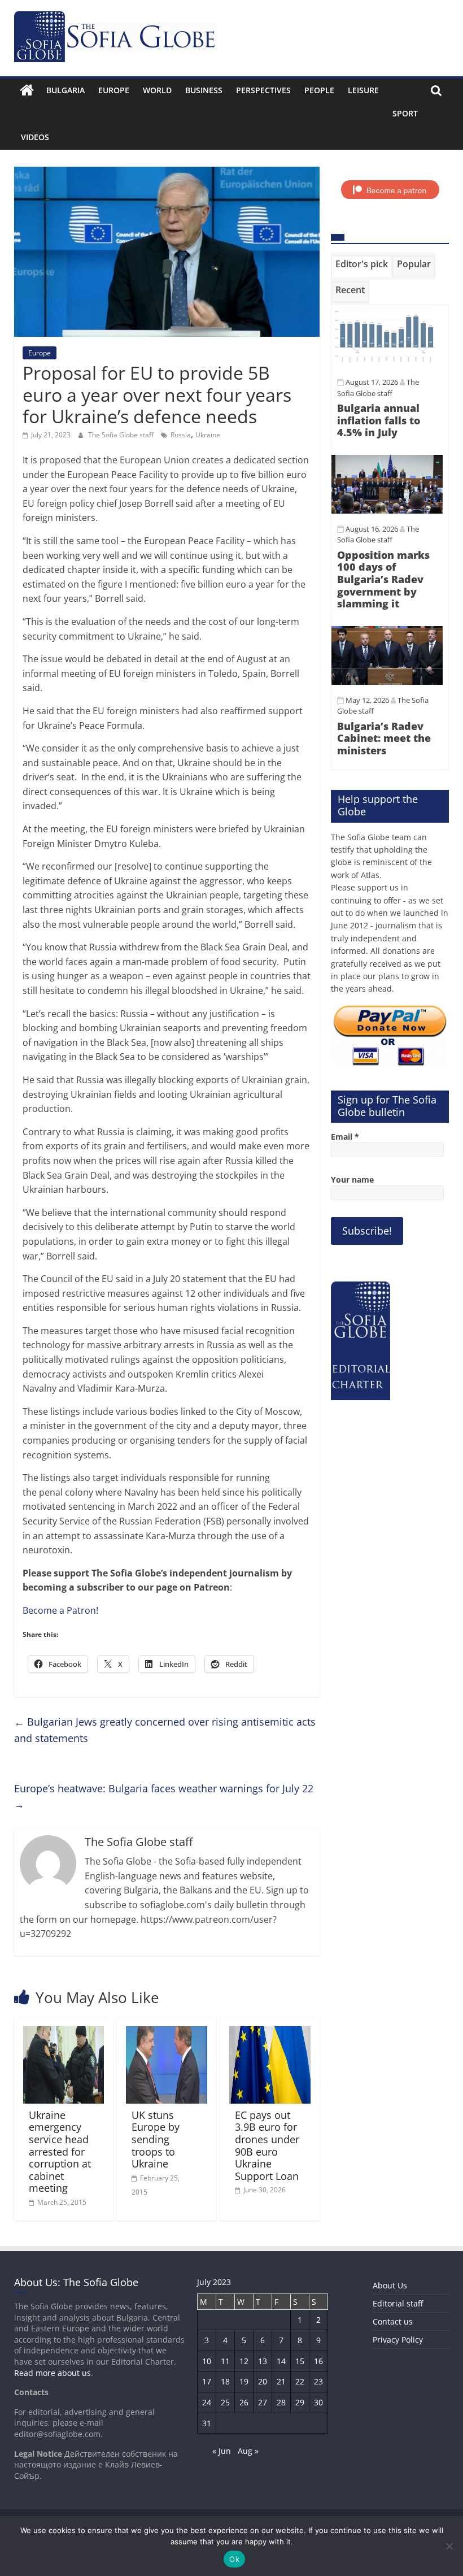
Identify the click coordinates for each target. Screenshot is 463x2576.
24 (207, 2402)
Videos (35, 137)
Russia (181, 435)
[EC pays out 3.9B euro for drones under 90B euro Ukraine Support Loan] (270, 2033)
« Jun (222, 2451)
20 (263, 2381)
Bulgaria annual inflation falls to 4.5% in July (379, 420)
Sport (405, 113)
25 (225, 2402)
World (157, 90)
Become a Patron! (60, 1610)
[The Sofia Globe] (27, 90)
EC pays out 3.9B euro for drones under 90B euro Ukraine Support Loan (267, 2145)
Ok (234, 2559)
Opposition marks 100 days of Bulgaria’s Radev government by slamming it (383, 579)
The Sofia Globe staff (122, 435)
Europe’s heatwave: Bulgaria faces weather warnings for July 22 (164, 1797)
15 (300, 2361)
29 (300, 2402)
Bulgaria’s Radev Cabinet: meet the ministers (384, 738)
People (319, 90)
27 (263, 2402)
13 (263, 2361)
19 (244, 2381)
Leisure (363, 90)
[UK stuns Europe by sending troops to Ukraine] (167, 2033)
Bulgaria (65, 90)
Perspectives (263, 90)
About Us (390, 2285)
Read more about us (53, 2373)
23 (318, 2381)
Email (345, 1137)
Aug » (248, 2451)
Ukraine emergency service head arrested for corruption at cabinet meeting (60, 2152)
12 (244, 2361)
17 (207, 2381)
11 (225, 2361)
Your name (352, 1180)
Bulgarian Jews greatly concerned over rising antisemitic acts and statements (165, 1730)
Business (204, 90)
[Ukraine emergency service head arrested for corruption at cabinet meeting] (64, 2033)
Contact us (393, 2321)
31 (207, 2423)
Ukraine (208, 435)
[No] (449, 2546)
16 (318, 2361)
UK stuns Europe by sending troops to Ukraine (156, 2139)
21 (281, 2381)
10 (207, 2361)
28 (281, 2402)
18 (225, 2381)
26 (244, 2402)
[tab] (362, 266)
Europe (114, 90)
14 (281, 2361)
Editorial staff (398, 2303)
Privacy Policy (398, 2340)
